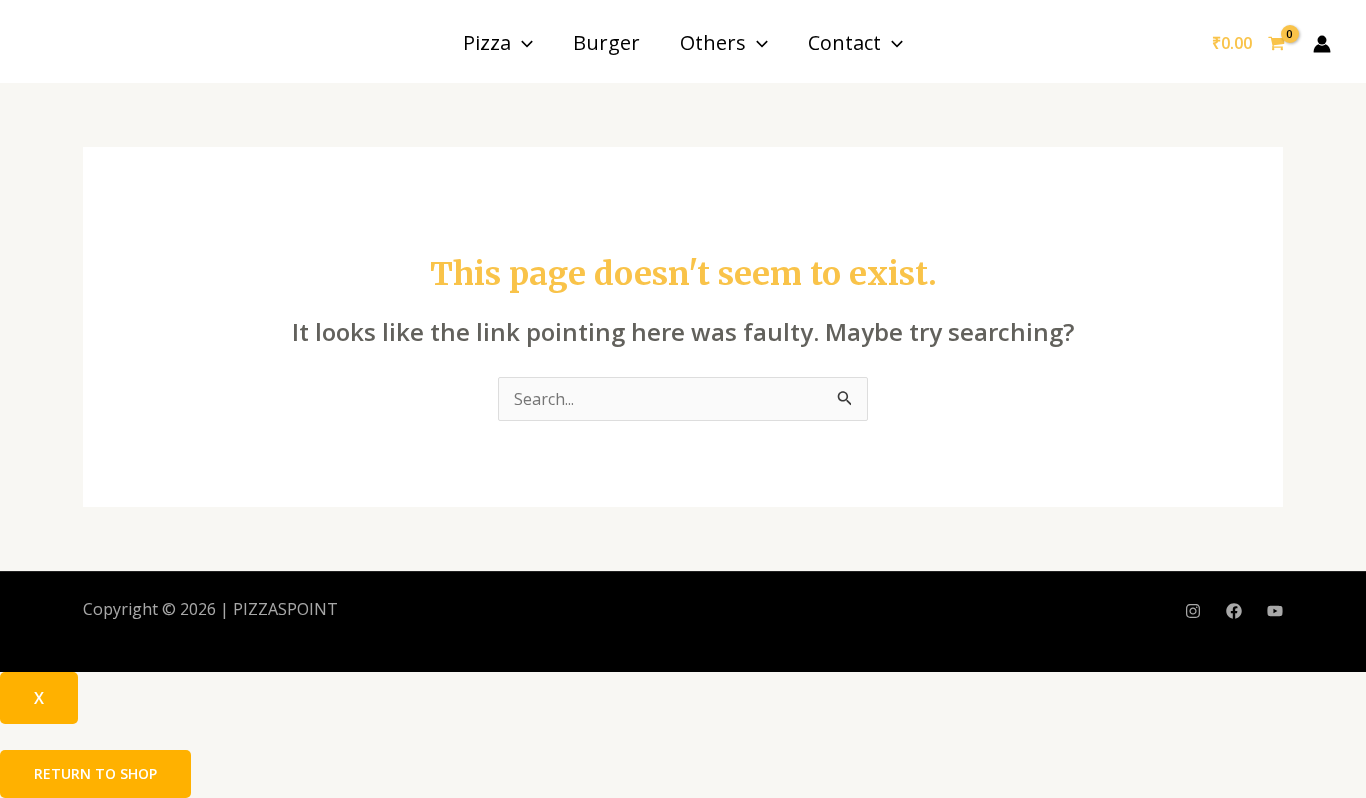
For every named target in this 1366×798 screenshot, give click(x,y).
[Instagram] (1193, 611)
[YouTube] (1275, 611)
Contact (844, 42)
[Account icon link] (1322, 44)
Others (713, 42)
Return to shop (95, 773)
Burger (606, 42)
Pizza (487, 42)
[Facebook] (1234, 611)
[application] (522, 42)
